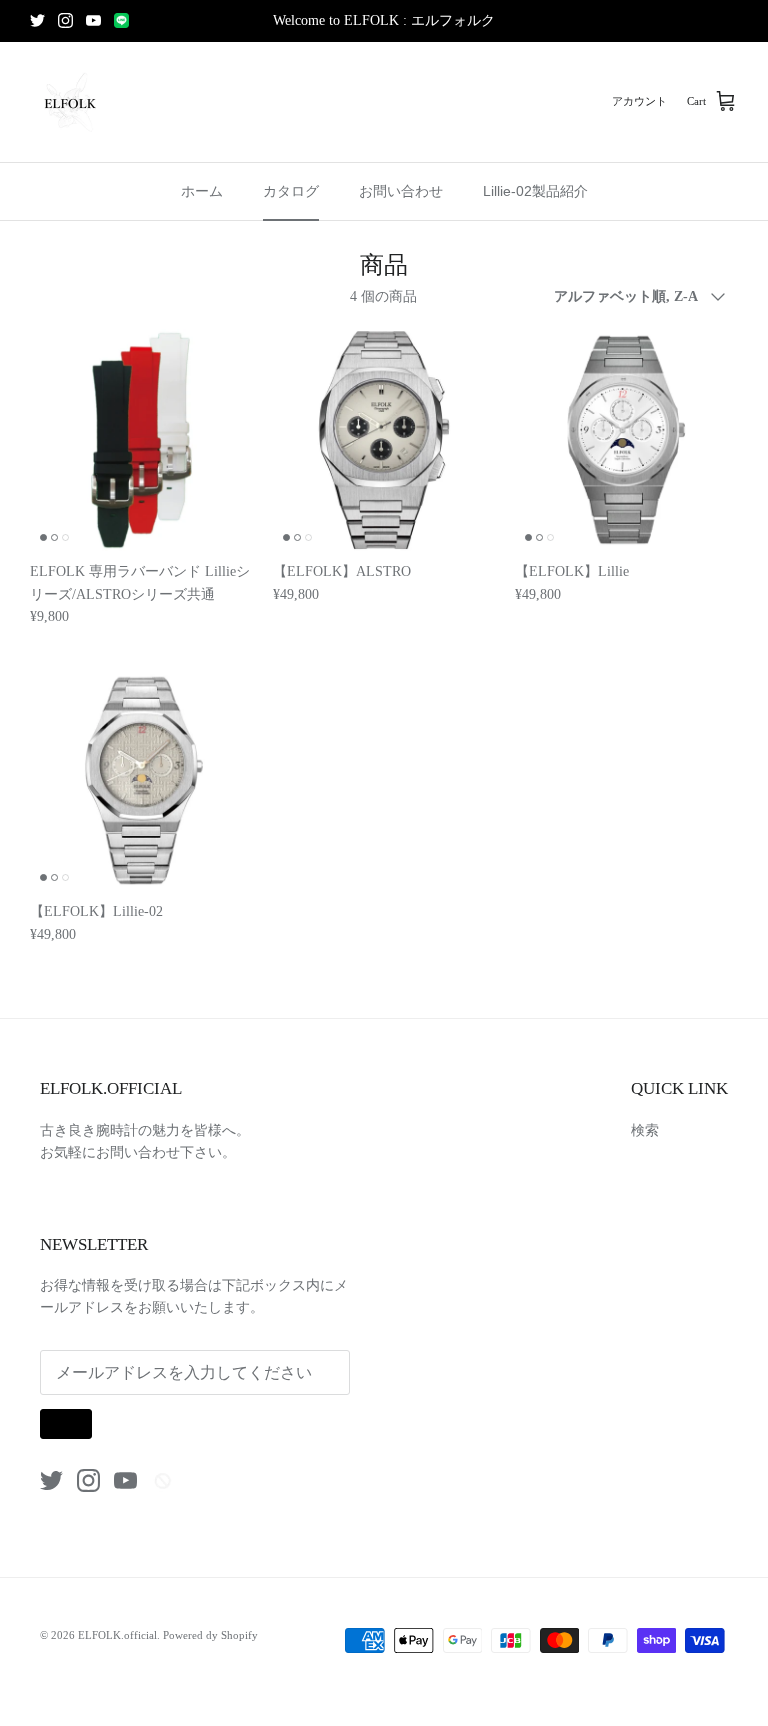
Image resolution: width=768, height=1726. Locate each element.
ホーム (202, 191)
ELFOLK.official (117, 1635)
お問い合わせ (401, 191)
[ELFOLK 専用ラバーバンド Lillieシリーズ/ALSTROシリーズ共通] (141, 440)
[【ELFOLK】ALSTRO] (384, 440)
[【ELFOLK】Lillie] (626, 440)
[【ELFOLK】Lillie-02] (141, 780)
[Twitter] (37, 20)
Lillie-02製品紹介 (535, 191)
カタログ (291, 191)
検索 (645, 1130)
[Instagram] (65, 20)
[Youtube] (93, 20)
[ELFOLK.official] (70, 102)
